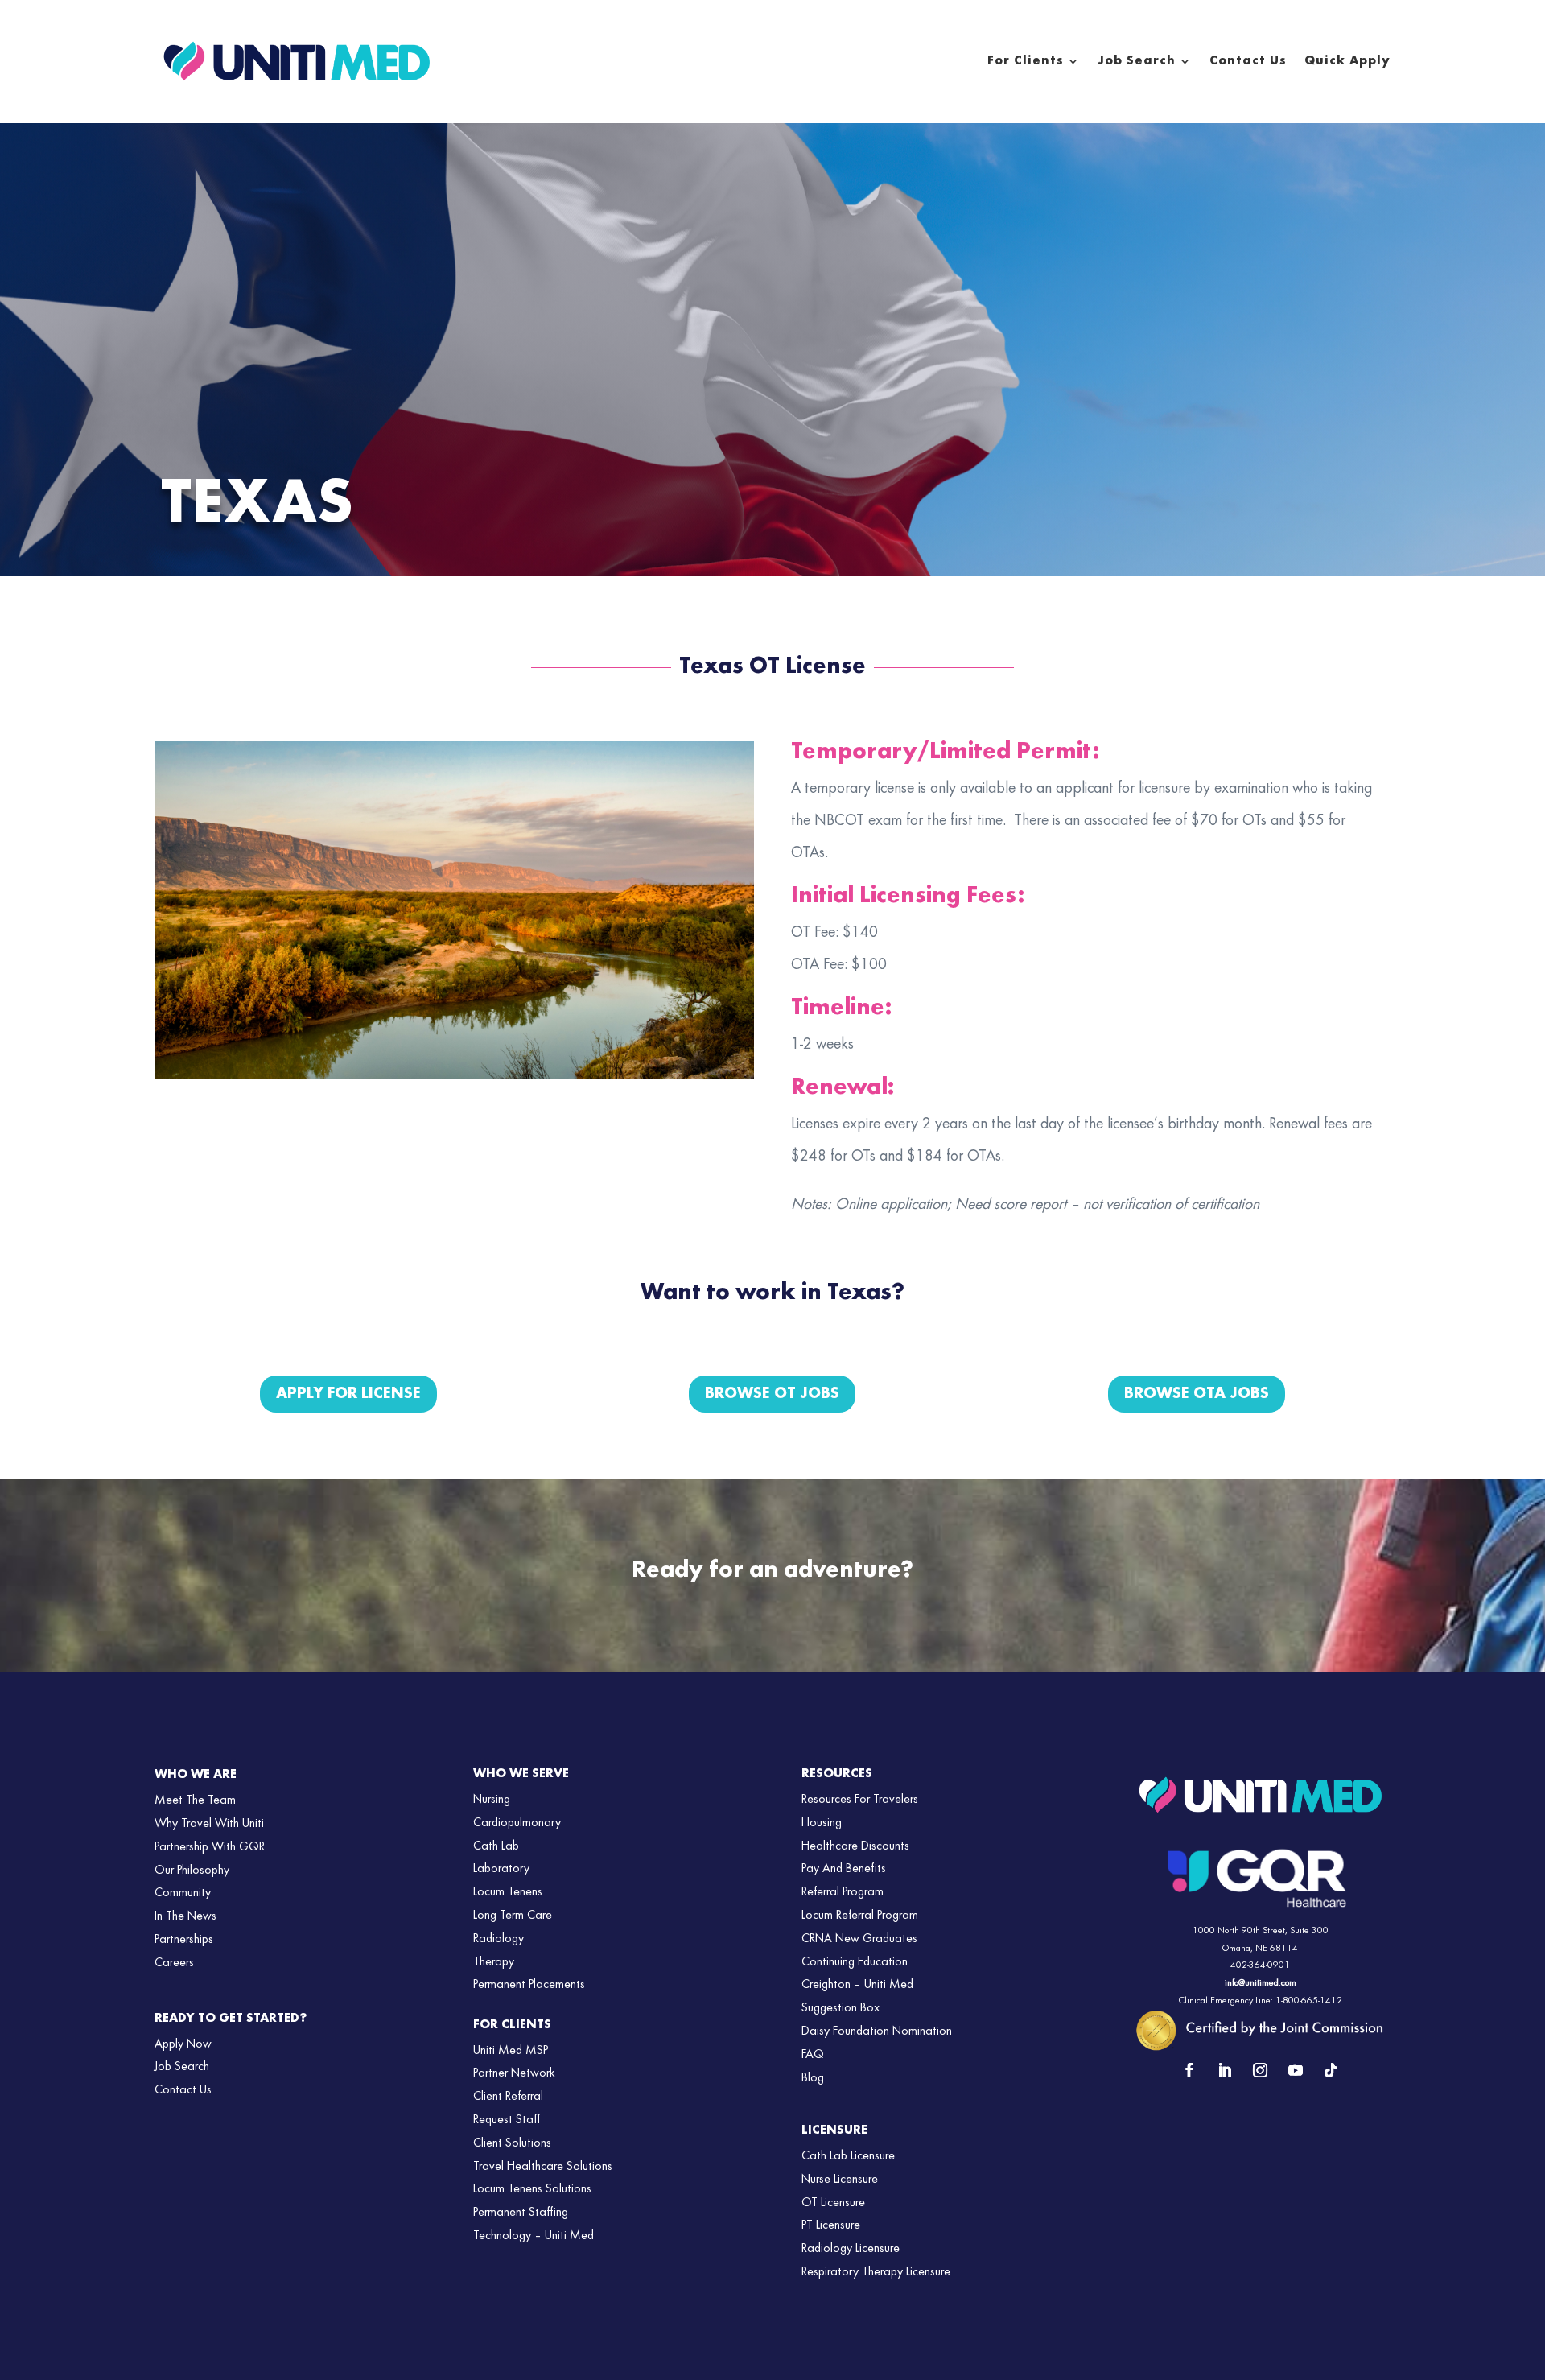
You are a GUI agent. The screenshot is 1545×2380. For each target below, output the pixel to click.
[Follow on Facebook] (1189, 2070)
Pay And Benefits (844, 1869)
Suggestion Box (840, 2008)
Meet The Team (195, 1800)
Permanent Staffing (521, 2213)
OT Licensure (833, 2203)
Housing (822, 1823)
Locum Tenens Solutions (532, 2189)
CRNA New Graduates (859, 1939)
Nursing (492, 1800)
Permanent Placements (529, 1985)
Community (183, 1893)
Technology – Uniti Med (534, 2236)
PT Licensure (831, 2225)
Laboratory (501, 1869)
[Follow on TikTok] (1331, 2070)
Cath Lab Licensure (848, 2156)
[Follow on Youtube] (1296, 2070)
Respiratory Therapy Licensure (876, 2272)
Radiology (499, 1939)
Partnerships (184, 1940)
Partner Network (514, 2073)
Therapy (494, 1962)
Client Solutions (512, 2143)
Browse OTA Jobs (1197, 1394)
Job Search (1137, 61)
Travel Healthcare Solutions (543, 2167)
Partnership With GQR (210, 1847)
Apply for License (348, 1394)
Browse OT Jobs (772, 1394)
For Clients (1026, 61)
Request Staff (507, 2120)
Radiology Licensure (851, 2249)
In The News (185, 1916)
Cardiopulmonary (517, 1823)
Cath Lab (496, 1846)
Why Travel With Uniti (209, 1824)
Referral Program (843, 1892)
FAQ (813, 2055)
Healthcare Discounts (855, 1846)
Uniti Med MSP (511, 2051)
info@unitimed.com (1261, 1983)
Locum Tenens (508, 1892)
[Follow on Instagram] (1260, 2070)
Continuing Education (855, 1962)
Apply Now (183, 2044)
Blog (813, 2078)
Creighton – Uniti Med (857, 1985)
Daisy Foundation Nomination (877, 2031)
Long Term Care (513, 1916)
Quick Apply (1347, 61)
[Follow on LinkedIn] (1225, 2070)
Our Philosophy (192, 1871)
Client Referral (508, 2097)
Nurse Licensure (840, 2180)
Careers (174, 1963)
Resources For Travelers (860, 1800)
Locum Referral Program (860, 1916)
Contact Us (1248, 61)
